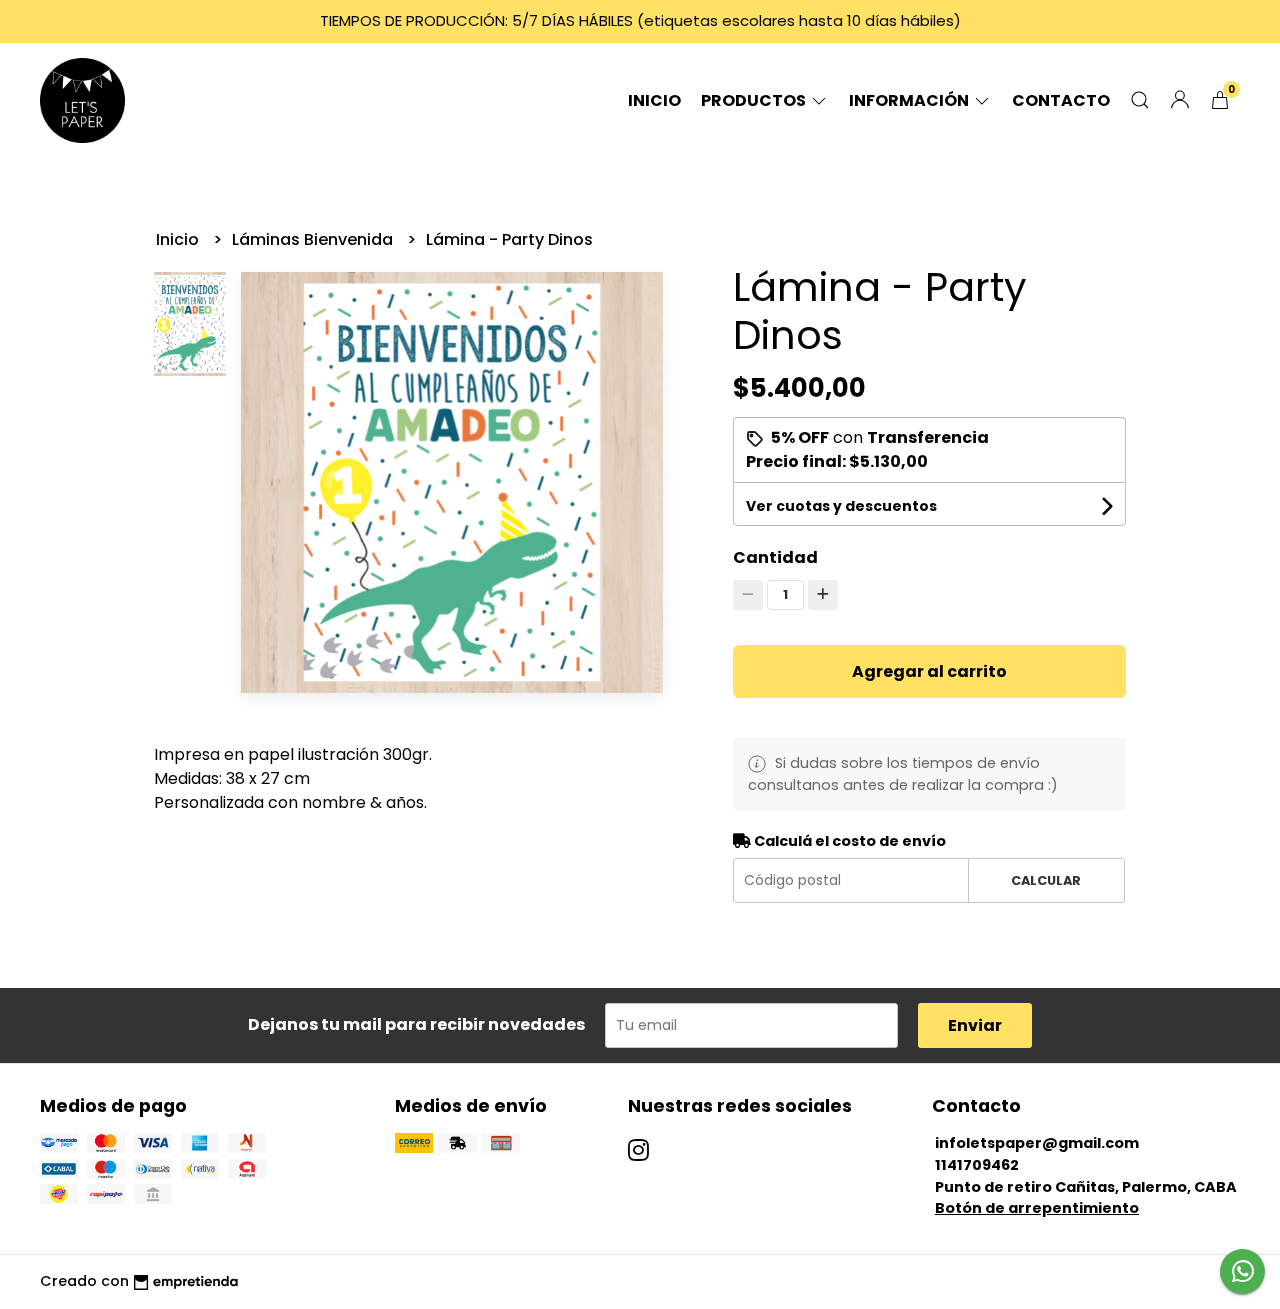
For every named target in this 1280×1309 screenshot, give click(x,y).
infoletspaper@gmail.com (1037, 1143)
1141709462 (977, 1165)
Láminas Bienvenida (314, 239)
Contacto (1061, 100)
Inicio (654, 100)
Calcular (1046, 880)
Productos (755, 100)
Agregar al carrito (929, 671)
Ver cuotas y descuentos (841, 506)
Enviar (975, 1025)
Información (910, 100)
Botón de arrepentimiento (1037, 1208)
